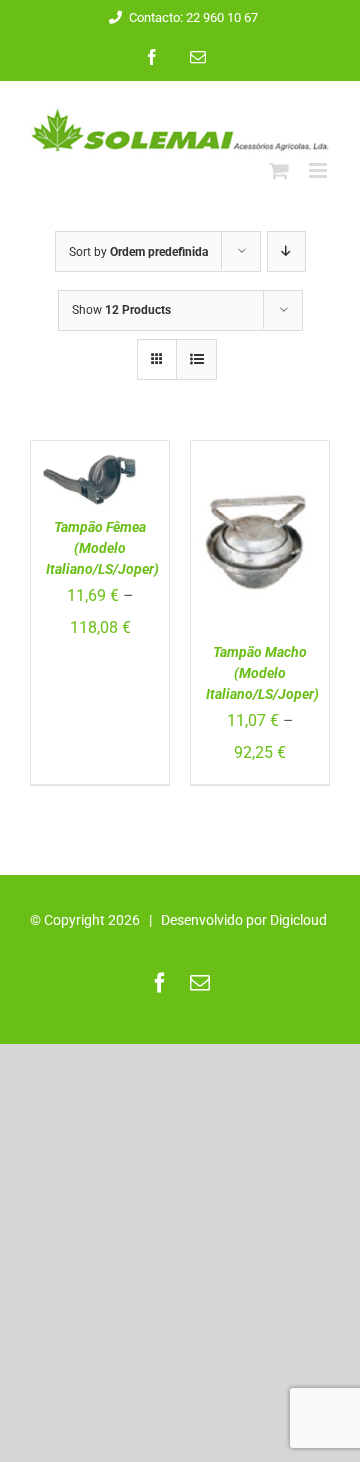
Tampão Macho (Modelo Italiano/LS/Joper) (262, 673)
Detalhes (73, 501)
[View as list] (196, 359)
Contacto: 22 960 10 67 (193, 17)
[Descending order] (286, 251)
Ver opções (95, 463)
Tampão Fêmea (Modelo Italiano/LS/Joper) (102, 548)
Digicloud (298, 920)
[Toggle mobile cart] (279, 170)
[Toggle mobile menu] (319, 170)
